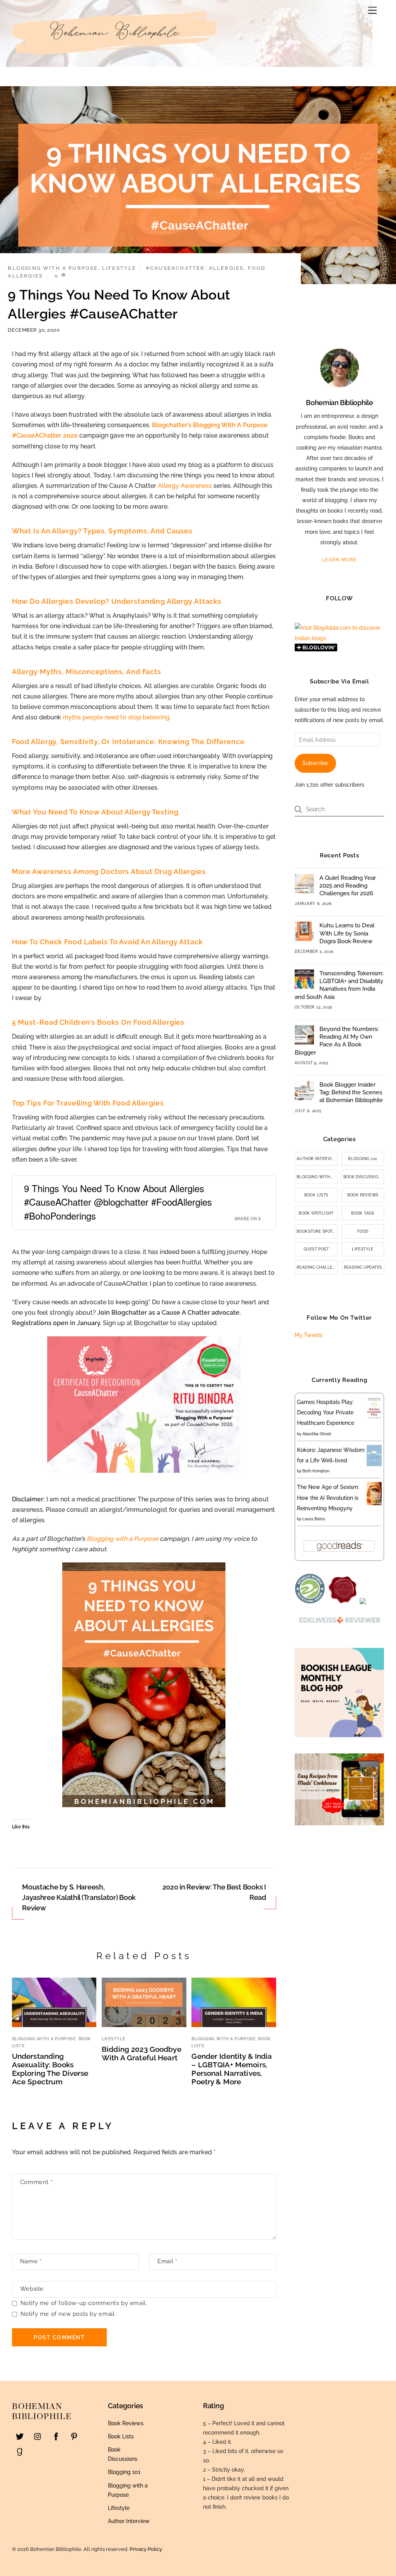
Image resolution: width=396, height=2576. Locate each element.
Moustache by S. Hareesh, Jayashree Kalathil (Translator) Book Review (79, 1897)
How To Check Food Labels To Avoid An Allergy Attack (108, 942)
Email (167, 2261)
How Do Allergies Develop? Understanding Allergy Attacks (117, 601)
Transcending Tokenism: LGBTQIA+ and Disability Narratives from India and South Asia (339, 985)
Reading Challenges (317, 1267)
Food (363, 1231)
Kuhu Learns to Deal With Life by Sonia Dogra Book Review (347, 933)
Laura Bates (314, 1519)
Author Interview (317, 1159)
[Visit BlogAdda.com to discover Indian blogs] (339, 638)
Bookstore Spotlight (317, 1231)
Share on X (247, 1218)
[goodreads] (20, 2451)
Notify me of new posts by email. (68, 2314)
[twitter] (20, 2436)
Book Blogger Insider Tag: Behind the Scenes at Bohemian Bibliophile (351, 1092)
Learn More (340, 560)
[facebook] (56, 2436)
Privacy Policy (146, 2549)
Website (32, 2289)
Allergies (226, 268)
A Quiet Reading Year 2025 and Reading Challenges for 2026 (348, 886)
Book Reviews (363, 1195)
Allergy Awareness (185, 486)
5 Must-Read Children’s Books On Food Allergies (98, 1022)
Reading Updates (363, 1267)
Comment (36, 2182)
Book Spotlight (316, 1213)
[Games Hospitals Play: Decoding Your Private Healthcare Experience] (374, 1418)
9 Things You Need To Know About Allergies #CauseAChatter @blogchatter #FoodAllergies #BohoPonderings (118, 1202)
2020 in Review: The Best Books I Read (214, 1892)
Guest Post (316, 1249)
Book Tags (363, 1213)
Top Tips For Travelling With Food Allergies (88, 1103)
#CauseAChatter (175, 268)
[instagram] (38, 2436)
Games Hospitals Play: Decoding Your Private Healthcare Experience (326, 1412)
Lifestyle (119, 268)
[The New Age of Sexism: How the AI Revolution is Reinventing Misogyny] (374, 1503)
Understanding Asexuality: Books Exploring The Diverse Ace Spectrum (50, 2069)
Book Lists (316, 1195)
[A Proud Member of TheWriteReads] (343, 1602)
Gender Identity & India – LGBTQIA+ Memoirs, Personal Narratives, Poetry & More (232, 2069)
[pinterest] (74, 2436)
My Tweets (309, 1335)
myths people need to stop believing (116, 717)
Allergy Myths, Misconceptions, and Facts (87, 672)
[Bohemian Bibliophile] (116, 59)
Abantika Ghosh (317, 1434)
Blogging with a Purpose (53, 268)
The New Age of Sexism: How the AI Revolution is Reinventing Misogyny (328, 1498)
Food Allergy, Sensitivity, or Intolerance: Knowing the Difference (128, 742)
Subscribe (315, 763)
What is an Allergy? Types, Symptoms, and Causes (102, 531)
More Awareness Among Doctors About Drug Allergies (109, 871)
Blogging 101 (363, 1159)
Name (31, 2261)
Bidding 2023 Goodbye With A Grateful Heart (142, 2053)
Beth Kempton (316, 1471)
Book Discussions (364, 1177)
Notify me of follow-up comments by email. (84, 2303)
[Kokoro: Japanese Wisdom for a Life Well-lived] (374, 1464)
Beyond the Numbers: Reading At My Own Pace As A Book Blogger (337, 1041)
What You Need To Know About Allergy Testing (95, 812)
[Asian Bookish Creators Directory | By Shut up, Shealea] (363, 1602)
